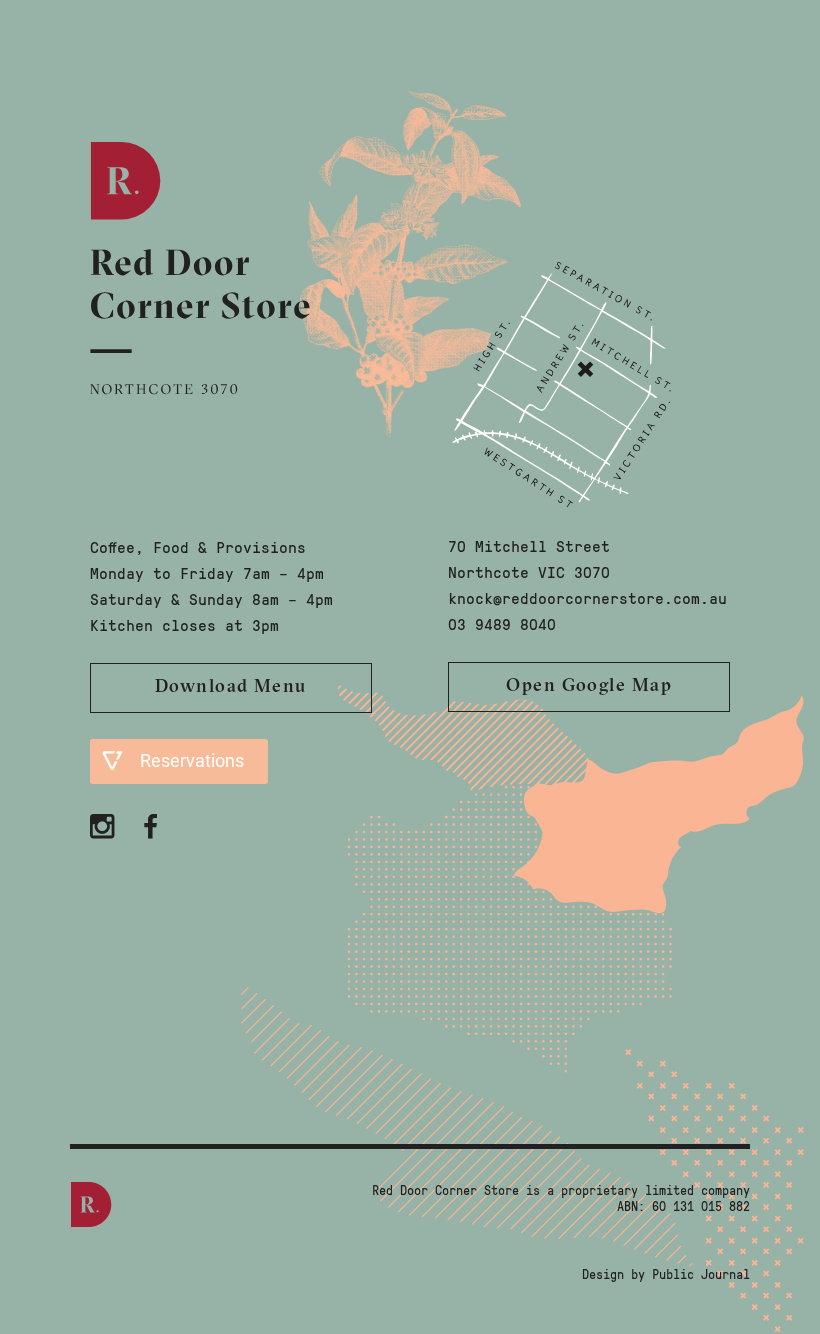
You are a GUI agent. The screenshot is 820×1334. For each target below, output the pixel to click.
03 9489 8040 (502, 624)
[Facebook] (154, 825)
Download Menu (231, 688)
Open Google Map (589, 687)
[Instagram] (105, 825)
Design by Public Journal (666, 1274)
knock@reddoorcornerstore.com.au (587, 598)
